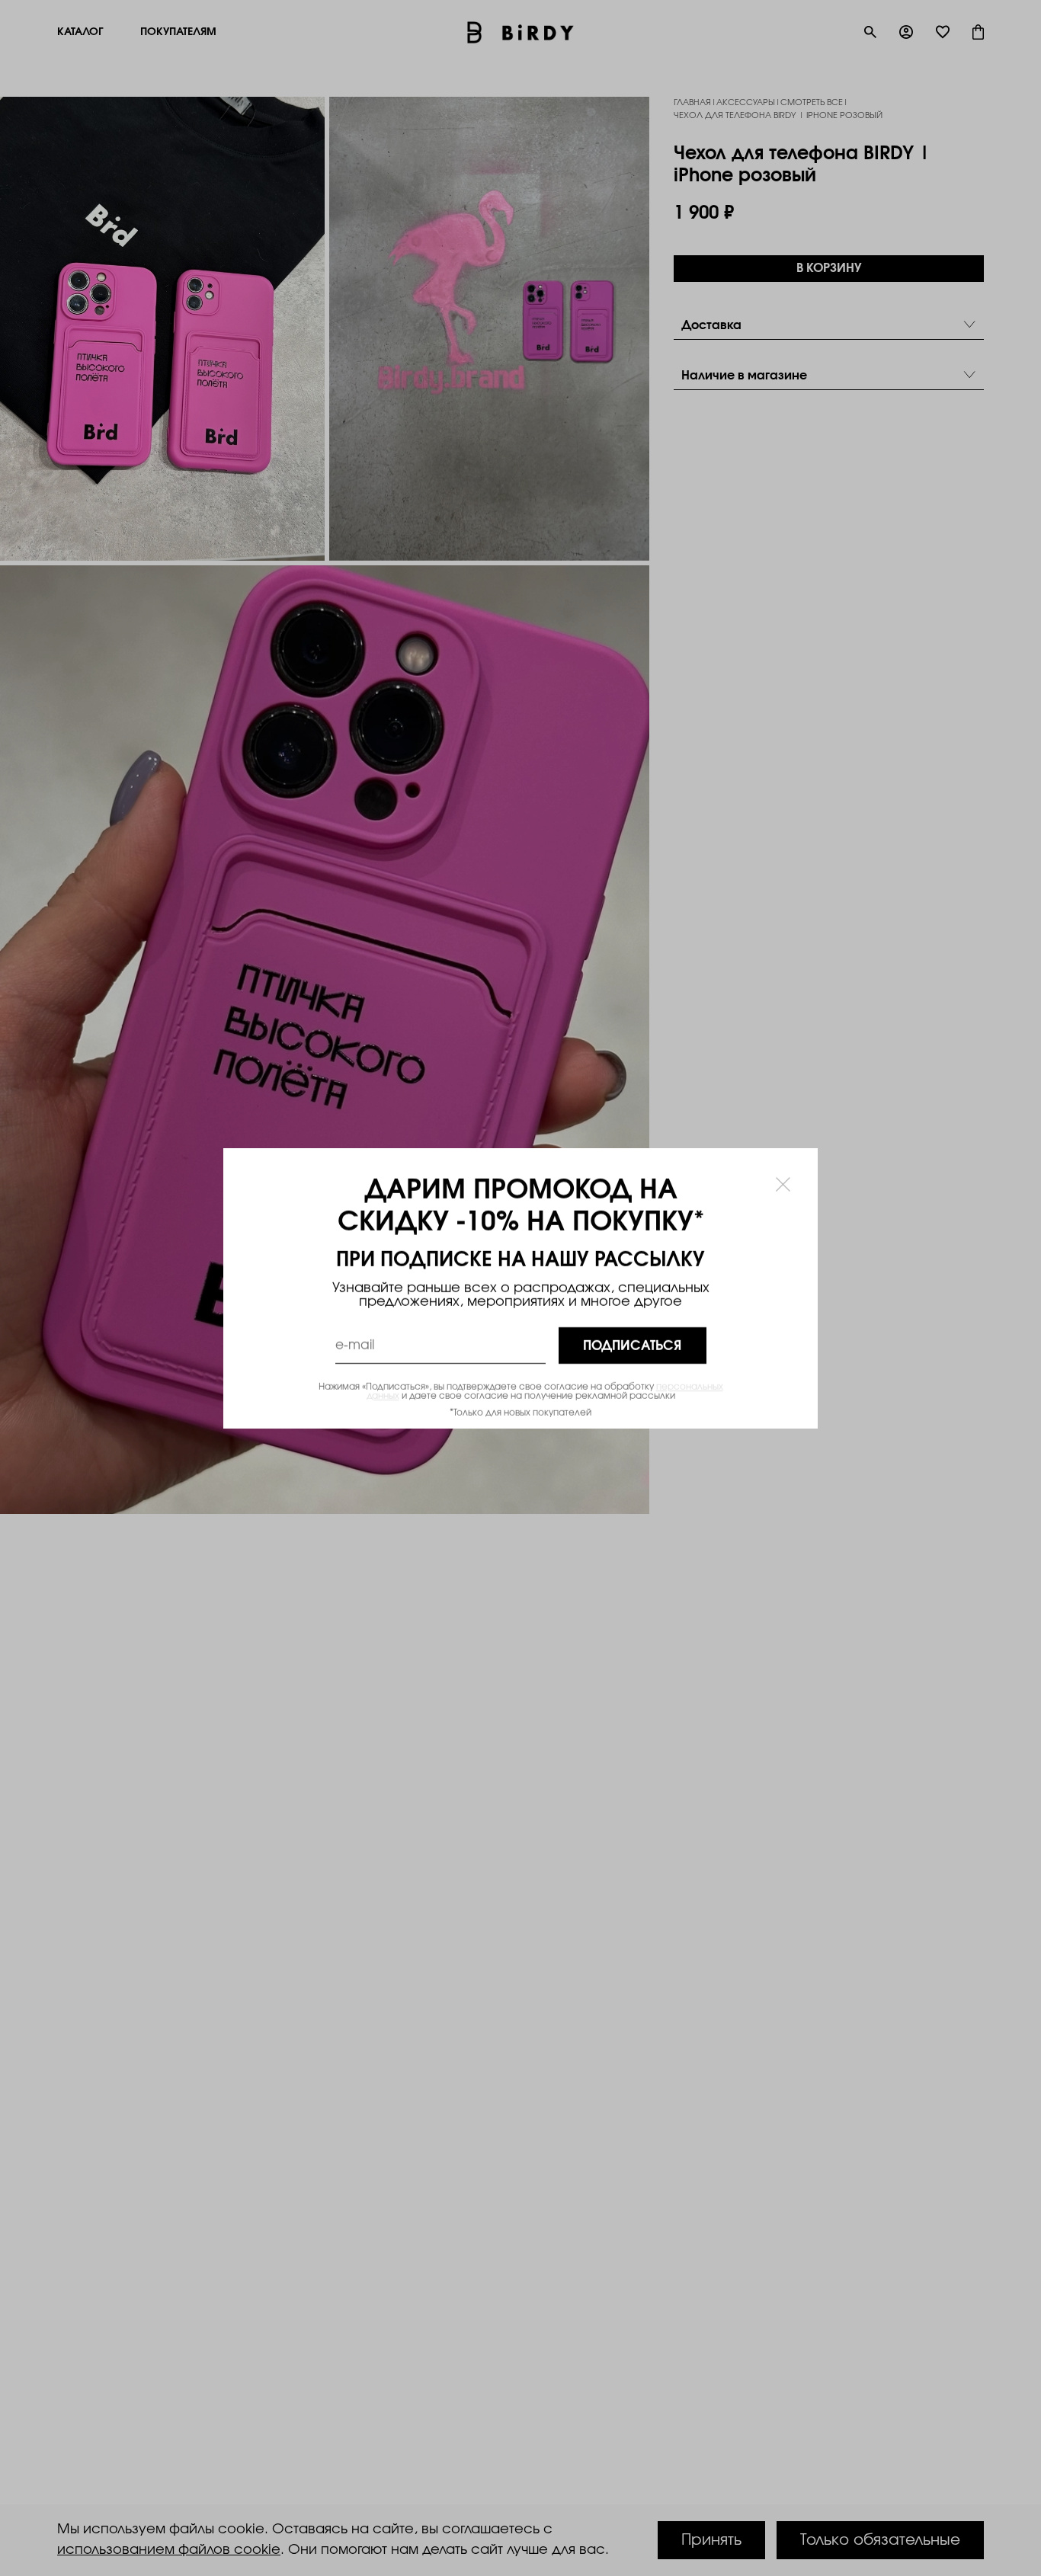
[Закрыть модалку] (783, 1184)
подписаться (632, 1345)
